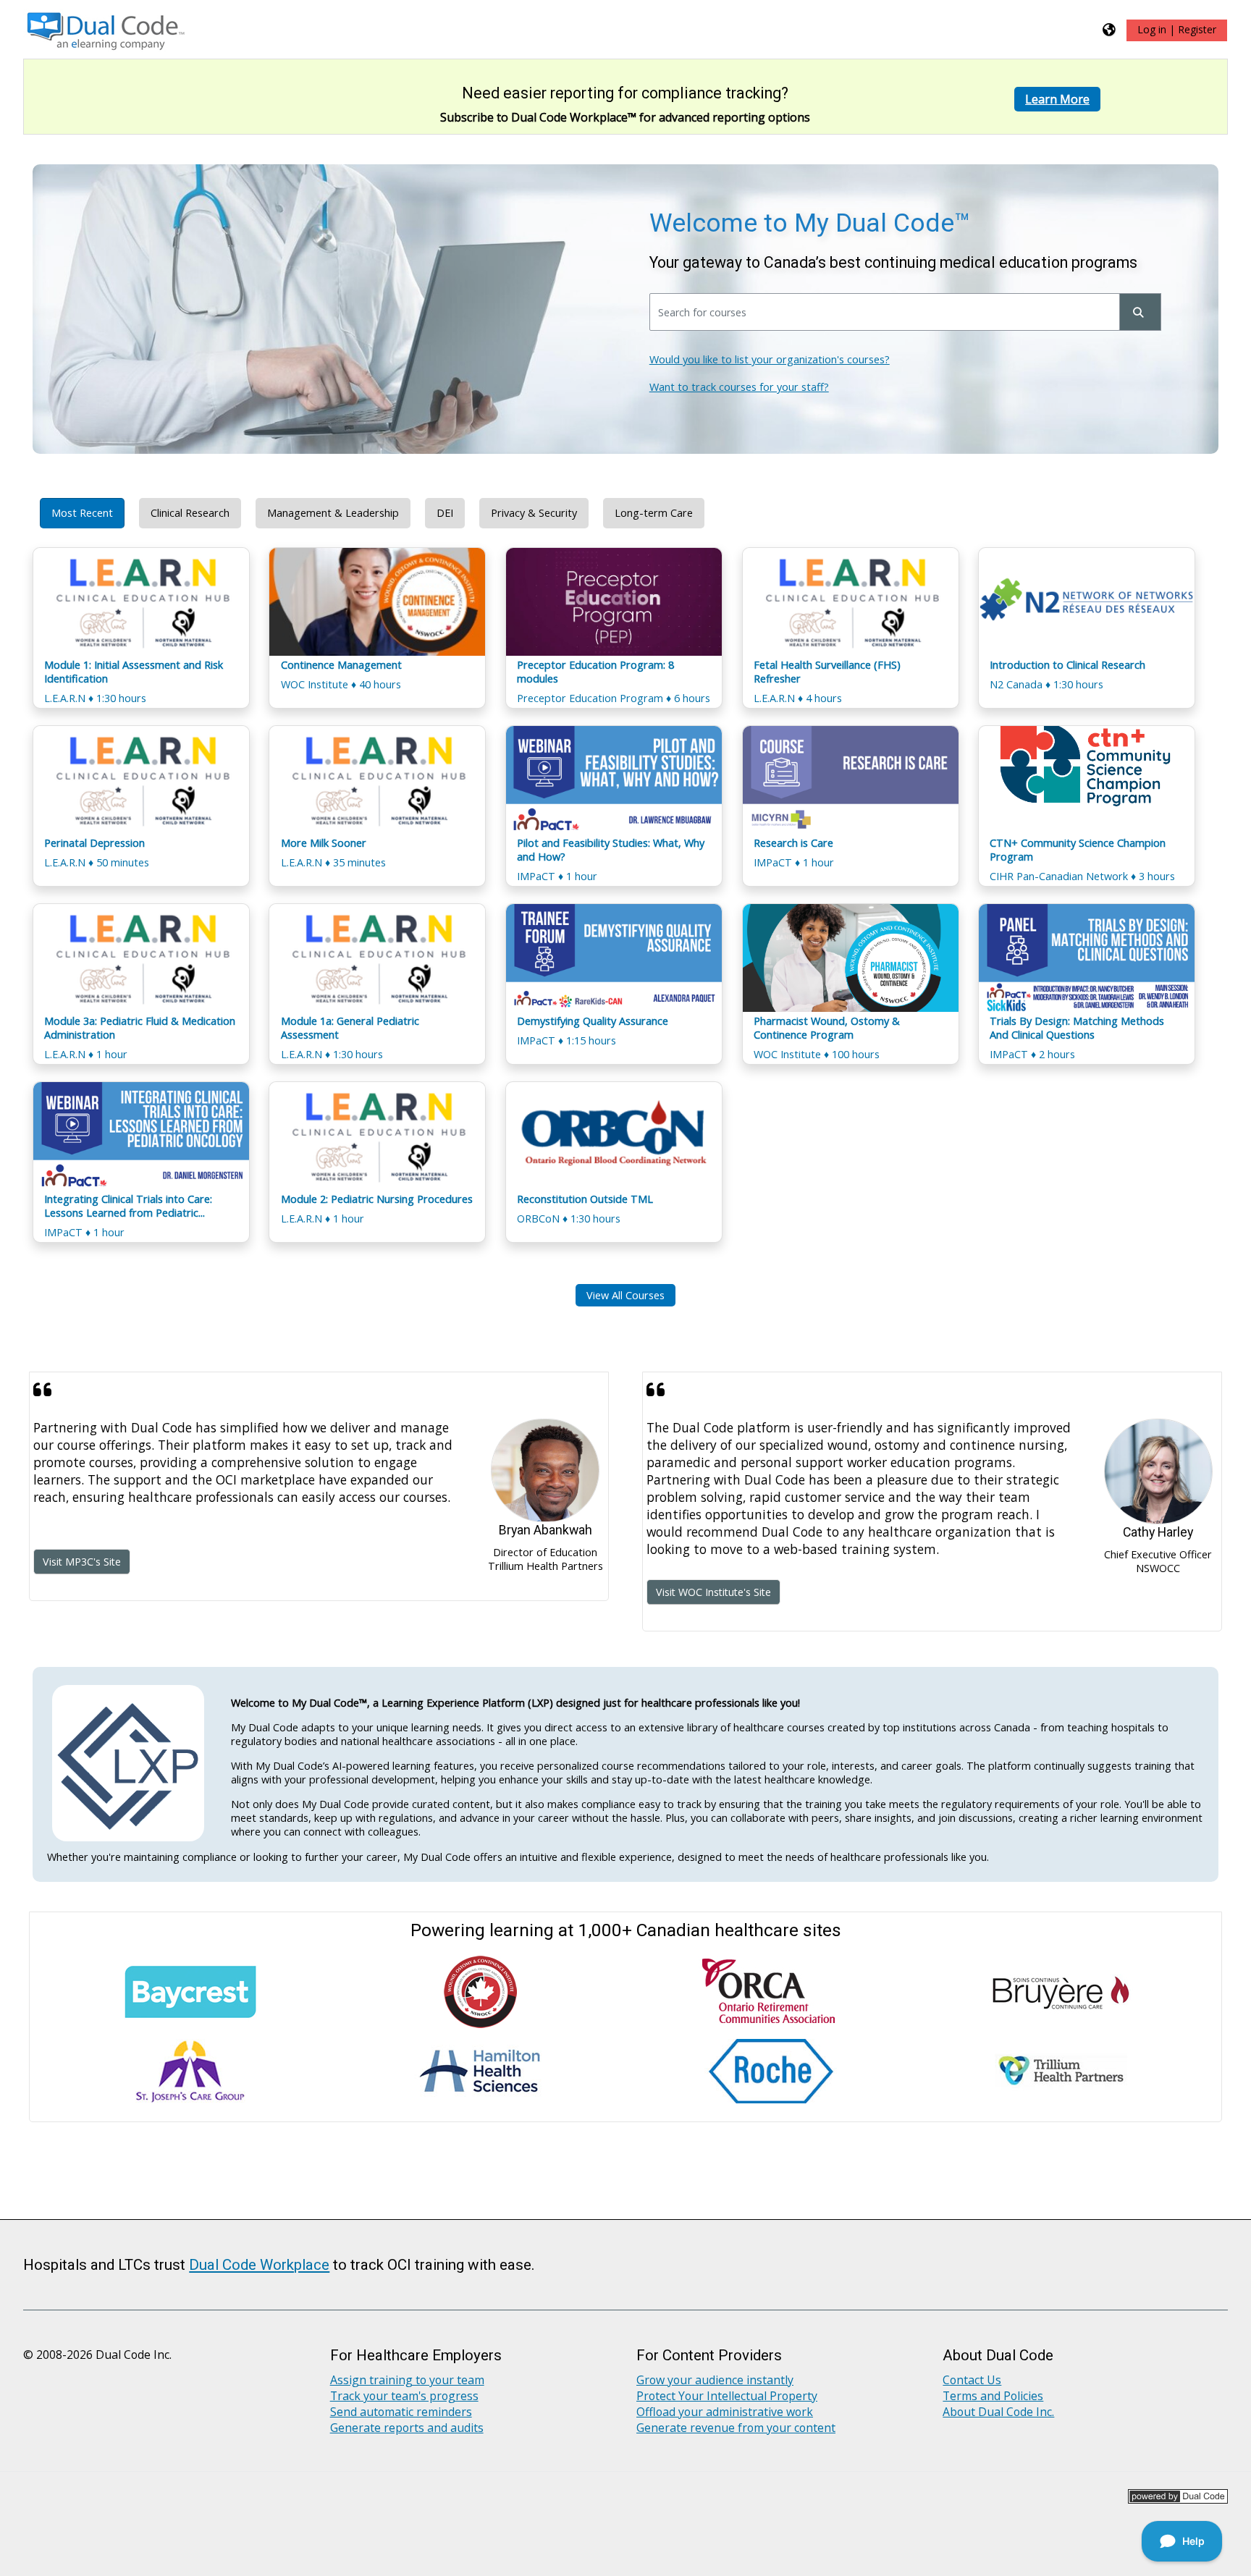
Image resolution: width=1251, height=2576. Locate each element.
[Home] (107, 28)
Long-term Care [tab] (654, 513)
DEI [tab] (445, 513)
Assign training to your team (407, 2380)
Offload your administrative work (725, 2412)
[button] (1110, 29)
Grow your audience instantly (715, 2380)
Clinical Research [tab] (190, 513)
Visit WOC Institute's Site (713, 1592)
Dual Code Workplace (259, 2265)
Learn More (1057, 99)
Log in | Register (1177, 29)
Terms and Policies (993, 2396)
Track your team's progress (404, 2396)
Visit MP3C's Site (82, 1562)
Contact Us (972, 2380)
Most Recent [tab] (82, 513)
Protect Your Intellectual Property (727, 2396)
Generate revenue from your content (736, 2428)
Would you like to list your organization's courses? (770, 359)
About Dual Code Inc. (998, 2412)
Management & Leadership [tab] (333, 513)
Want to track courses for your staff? (739, 387)
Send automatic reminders (401, 2412)
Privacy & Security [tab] (534, 513)
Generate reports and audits (407, 2428)
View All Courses (625, 1295)
